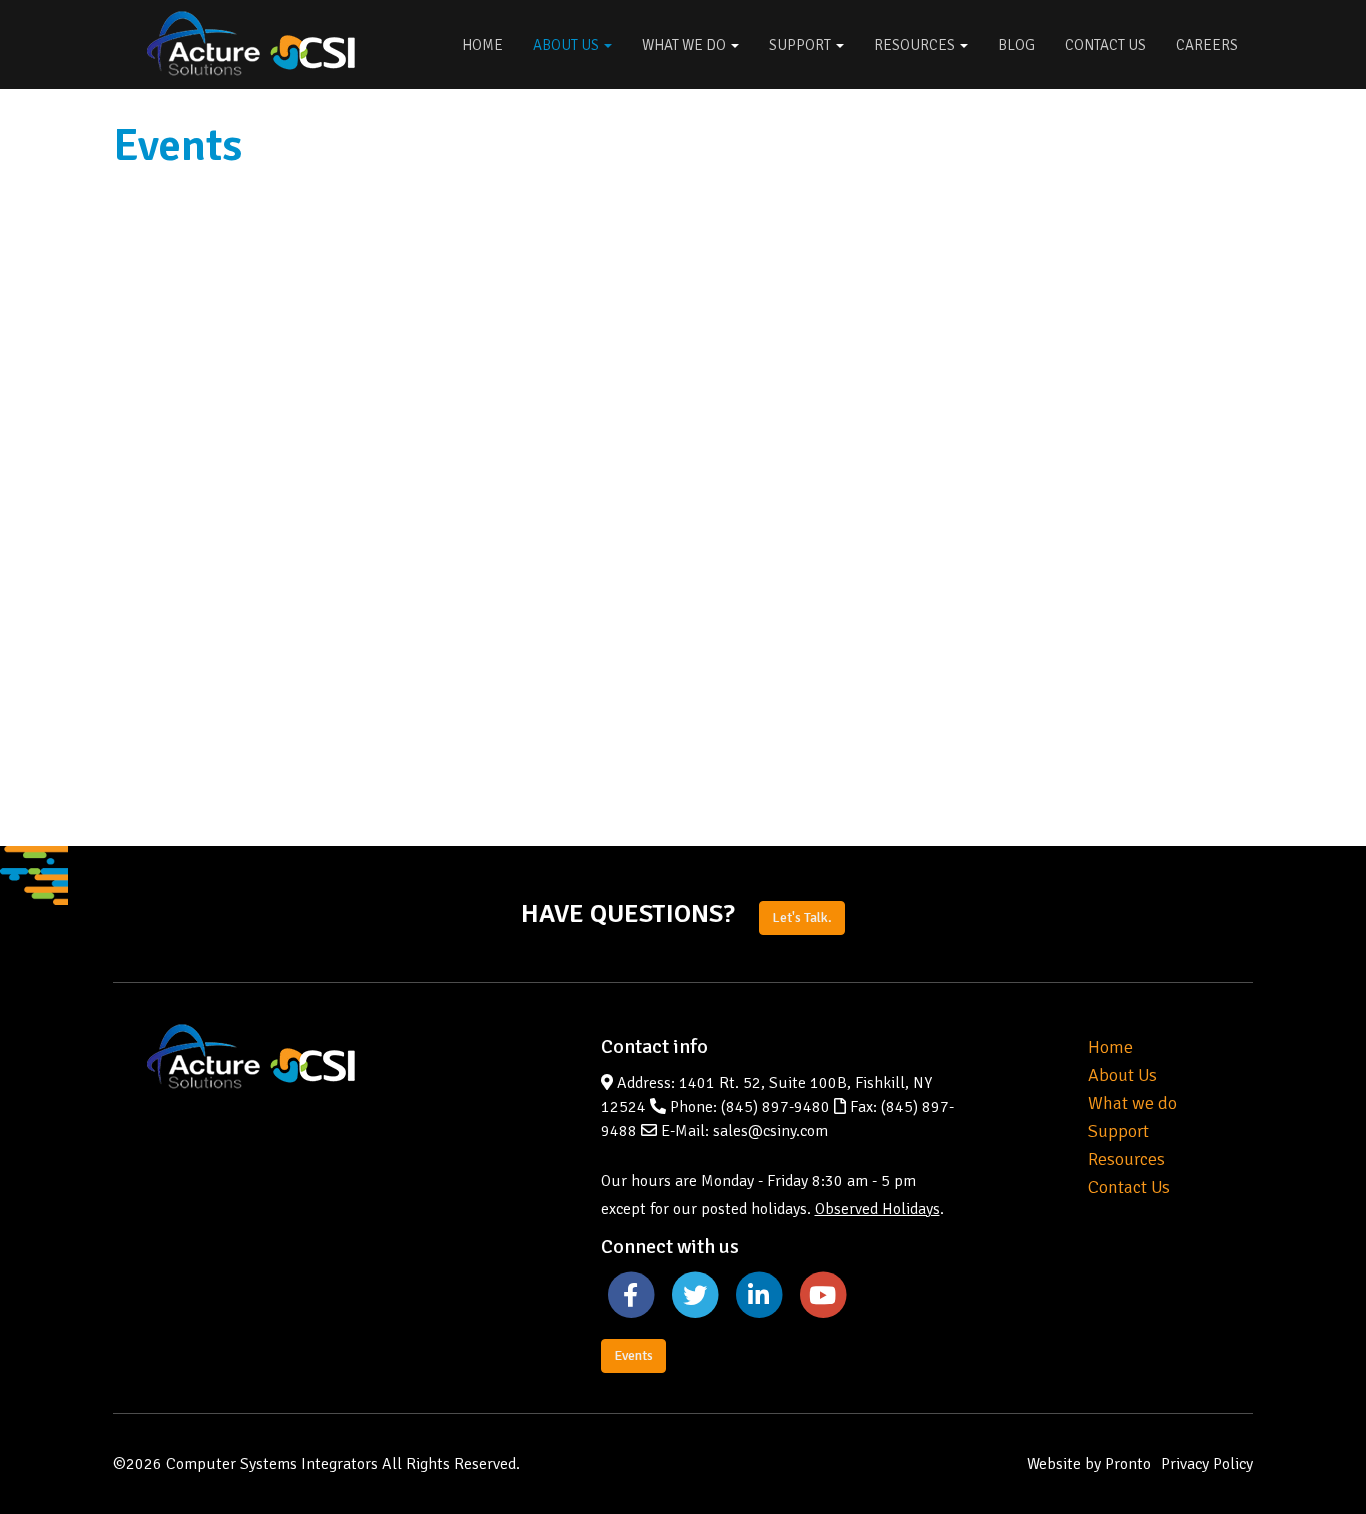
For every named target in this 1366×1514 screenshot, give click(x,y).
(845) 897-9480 (775, 1107)
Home (482, 45)
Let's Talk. (802, 917)
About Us (567, 45)
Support (801, 45)
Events (633, 1355)
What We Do (685, 45)
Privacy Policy (1207, 1464)
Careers (1207, 45)
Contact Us (1105, 45)
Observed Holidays (877, 1209)
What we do (1132, 1103)
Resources (916, 45)
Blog (1016, 45)
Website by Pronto (1089, 1464)
